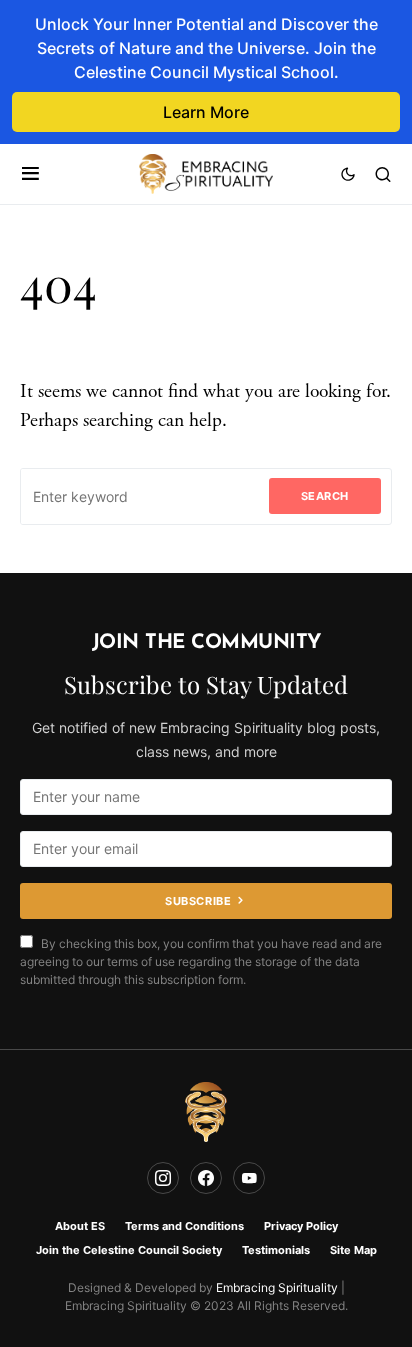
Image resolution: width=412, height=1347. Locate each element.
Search (325, 496)
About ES (80, 1226)
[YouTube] (249, 1178)
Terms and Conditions (184, 1226)
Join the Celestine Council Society (129, 1250)
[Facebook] (206, 1178)
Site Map (353, 1250)
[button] (30, 174)
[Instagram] (163, 1178)
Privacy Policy (301, 1226)
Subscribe (198, 901)
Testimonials (276, 1250)
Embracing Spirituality (277, 1287)
